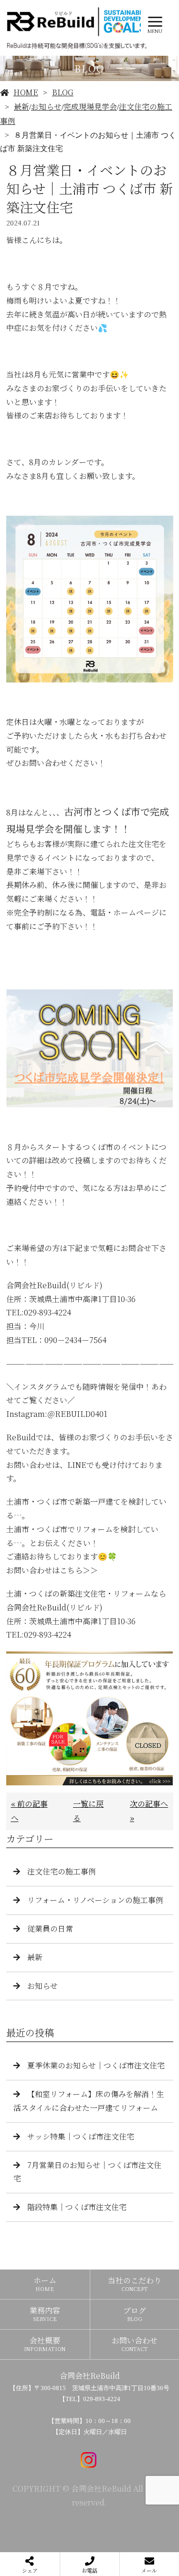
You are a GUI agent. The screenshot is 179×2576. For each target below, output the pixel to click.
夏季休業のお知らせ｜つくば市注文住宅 (96, 2065)
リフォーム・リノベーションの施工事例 (95, 1900)
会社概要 (45, 2344)
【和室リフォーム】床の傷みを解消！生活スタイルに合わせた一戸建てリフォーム (89, 2101)
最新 (21, 107)
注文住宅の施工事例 (62, 1871)
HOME (26, 92)
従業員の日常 (50, 1929)
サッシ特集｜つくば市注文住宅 (81, 2136)
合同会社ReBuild (90, 2376)
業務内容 (45, 2314)
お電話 (89, 2570)
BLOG (63, 92)
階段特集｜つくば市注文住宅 (77, 2207)
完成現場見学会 (90, 107)
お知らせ (46, 107)
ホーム (45, 2284)
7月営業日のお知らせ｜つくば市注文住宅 (87, 2172)
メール (149, 2570)
